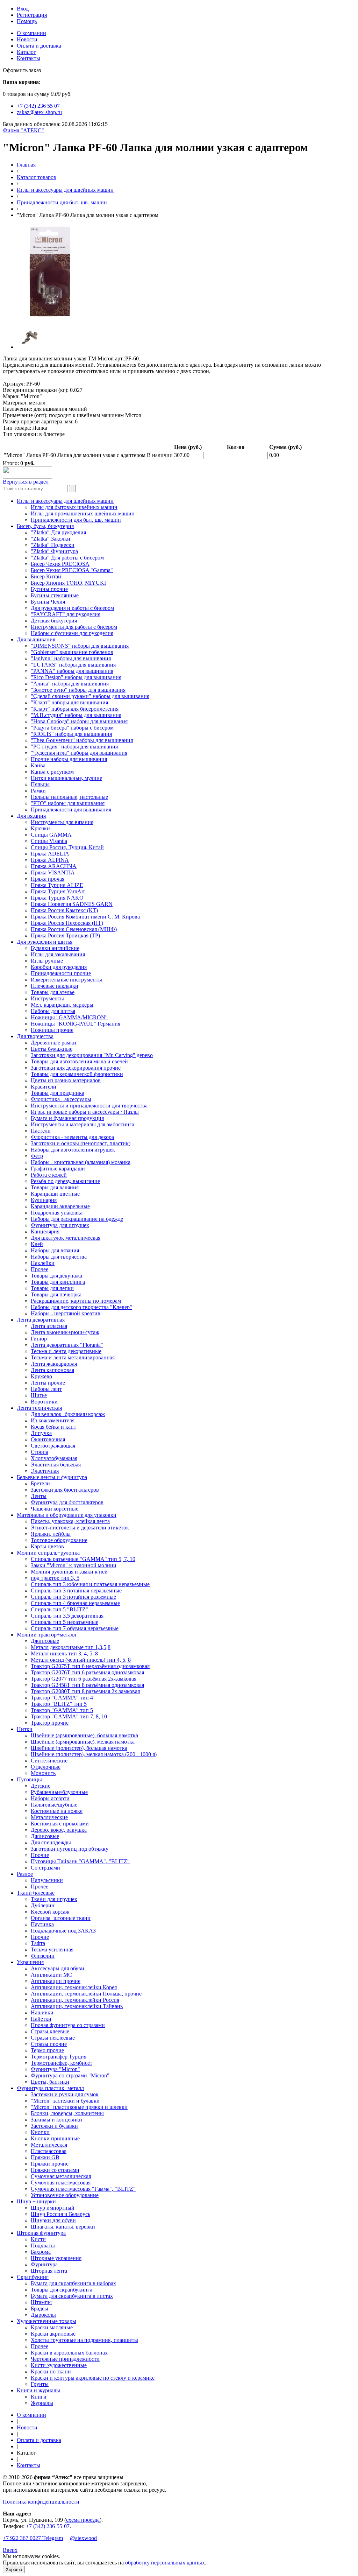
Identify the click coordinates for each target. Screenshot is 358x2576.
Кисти (38, 2239)
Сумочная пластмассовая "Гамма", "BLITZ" (83, 2189)
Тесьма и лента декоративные (66, 1351)
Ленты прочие (48, 1383)
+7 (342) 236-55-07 (48, 2526)
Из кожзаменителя (53, 1420)
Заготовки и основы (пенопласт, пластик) (81, 1143)
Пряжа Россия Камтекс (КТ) (64, 910)
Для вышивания (36, 639)
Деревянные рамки (53, 1043)
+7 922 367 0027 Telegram (33, 2538)
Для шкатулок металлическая (66, 1238)
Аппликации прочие (56, 1981)
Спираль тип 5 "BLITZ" (59, 1609)
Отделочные (46, 1767)
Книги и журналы (38, 2390)
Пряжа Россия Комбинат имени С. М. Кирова (85, 917)
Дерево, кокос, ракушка (59, 1830)
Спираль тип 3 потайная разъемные (73, 1597)
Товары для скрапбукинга (62, 2290)
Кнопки (40, 2132)
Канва (38, 765)
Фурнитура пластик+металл (50, 2088)
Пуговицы (29, 1779)
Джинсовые (45, 1641)
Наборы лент (46, 1389)
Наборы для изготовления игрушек (73, 1150)
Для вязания (31, 816)
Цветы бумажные (52, 1049)
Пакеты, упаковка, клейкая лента (70, 1521)
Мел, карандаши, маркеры (62, 1005)
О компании (31, 33)
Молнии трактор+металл (46, 1635)
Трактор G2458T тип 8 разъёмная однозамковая (87, 1685)
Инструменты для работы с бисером (74, 627)
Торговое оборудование (59, 1540)
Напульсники (47, 1880)
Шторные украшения (56, 2258)
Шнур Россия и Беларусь (60, 2214)
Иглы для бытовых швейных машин (74, 507)
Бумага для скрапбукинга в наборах (73, 2283)
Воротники (44, 1402)
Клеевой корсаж (50, 1912)
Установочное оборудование (65, 2195)
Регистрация (32, 15)
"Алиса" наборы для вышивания (70, 684)
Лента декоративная (41, 1320)
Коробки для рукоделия (59, 967)
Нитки (25, 1729)
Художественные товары (46, 2321)
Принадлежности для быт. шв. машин (62, 202)
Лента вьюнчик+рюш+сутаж (65, 1332)
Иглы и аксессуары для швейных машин (65, 190)
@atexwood (83, 2538)
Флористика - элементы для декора (72, 1137)
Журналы (42, 2403)
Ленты (39, 1496)
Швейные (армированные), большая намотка (84, 1735)
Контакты (28, 58)
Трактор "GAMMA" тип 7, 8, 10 (69, 1716)
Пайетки (41, 2019)
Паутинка (42, 1924)
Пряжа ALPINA (50, 860)
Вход (23, 9)
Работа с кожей (49, 1175)
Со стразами (45, 1868)
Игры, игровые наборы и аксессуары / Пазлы (85, 1112)
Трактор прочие (50, 1723)
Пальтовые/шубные (54, 1805)
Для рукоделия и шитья (45, 942)
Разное (25, 1874)
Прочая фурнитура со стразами (68, 2025)
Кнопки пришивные (55, 2138)
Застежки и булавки (54, 2126)
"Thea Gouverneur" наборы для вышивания (82, 740)
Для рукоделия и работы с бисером (72, 608)
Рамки (38, 791)
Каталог (26, 52)
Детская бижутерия (54, 621)
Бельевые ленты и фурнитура (52, 1477)
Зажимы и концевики (56, 2120)
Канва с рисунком (52, 772)
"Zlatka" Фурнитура (54, 551)
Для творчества (35, 1036)
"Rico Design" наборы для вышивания (76, 677)
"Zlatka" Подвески (53, 545)
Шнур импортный (53, 2208)
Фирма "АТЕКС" (23, 130)
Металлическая (49, 2145)
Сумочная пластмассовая (61, 2183)
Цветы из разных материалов (66, 1080)
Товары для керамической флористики (77, 1074)
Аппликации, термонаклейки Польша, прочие (86, 1994)
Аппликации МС (51, 1975)
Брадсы (40, 2308)
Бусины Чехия (48, 602)
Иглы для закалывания (58, 954)
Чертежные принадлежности (65, 2359)
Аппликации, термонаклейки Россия (75, 2000)
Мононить (43, 1773)
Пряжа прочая (48, 879)
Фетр (37, 1156)
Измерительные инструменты (66, 980)
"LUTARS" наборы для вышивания (73, 665)
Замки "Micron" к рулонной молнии (74, 1565)
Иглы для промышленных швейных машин (83, 513)
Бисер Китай (46, 576)
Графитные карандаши (58, 1169)
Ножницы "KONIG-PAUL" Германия (76, 1024)
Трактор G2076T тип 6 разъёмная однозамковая (87, 1672)
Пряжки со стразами (55, 2170)
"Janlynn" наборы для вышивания (71, 658)
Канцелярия (45, 1231)
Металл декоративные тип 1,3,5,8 (71, 1647)
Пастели (41, 1131)
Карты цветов (47, 1546)
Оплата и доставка (39, 46)
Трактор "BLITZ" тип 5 (59, 1704)
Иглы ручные (47, 961)
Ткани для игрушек (54, 1899)
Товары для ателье (53, 992)
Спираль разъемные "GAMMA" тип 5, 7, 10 (83, 1559)
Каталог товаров (37, 177)
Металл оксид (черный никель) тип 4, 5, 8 (81, 1660)
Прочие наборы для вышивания (69, 759)
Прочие (40, 1855)
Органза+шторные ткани (61, 1918)
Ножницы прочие (52, 1030)
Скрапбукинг (33, 2277)
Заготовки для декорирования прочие (76, 1068)
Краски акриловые (53, 2334)
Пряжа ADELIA (50, 854)
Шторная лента (49, 2271)
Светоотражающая (53, 1446)
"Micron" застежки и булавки (65, 2101)
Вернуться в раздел (26, 482)
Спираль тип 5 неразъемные (65, 1622)
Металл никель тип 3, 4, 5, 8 (64, 1653)
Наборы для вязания (55, 1250)
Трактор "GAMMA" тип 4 (62, 1698)
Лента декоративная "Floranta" (67, 1345)
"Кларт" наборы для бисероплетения (75, 709)
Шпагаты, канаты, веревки (63, 2227)
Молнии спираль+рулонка (48, 1553)
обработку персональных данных (165, 2563)
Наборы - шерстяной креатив (66, 1313)
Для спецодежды (51, 1842)
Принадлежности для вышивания (71, 810)
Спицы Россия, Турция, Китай (67, 847)
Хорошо (14, 2570)
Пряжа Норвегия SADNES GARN (72, 904)
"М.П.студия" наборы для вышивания (76, 715)
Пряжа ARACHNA (54, 866)
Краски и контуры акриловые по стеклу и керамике (93, 2378)
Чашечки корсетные (55, 1509)
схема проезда (83, 2520)
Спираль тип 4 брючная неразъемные (75, 1603)
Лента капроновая (52, 1370)
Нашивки (42, 2012)
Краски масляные (52, 2327)
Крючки (40, 828)
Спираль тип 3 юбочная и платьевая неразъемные (90, 1584)
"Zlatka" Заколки (51, 539)
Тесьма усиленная (52, 1949)
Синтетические (49, 1761)
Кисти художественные (59, 2365)
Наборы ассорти (50, 1798)
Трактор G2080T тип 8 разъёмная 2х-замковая (85, 1691)
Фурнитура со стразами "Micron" (70, 2075)
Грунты (40, 2384)
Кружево (41, 1376)
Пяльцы (40, 784)
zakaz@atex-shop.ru (39, 112)
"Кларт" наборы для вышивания (69, 702)
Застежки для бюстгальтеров (65, 1490)
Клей (37, 1244)
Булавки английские (55, 948)
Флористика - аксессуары (61, 1099)
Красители (44, 1087)
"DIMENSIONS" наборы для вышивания (80, 646)
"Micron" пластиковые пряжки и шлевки (79, 2107)
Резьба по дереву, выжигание (65, 1181)
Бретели (40, 1483)
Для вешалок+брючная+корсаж (68, 1414)
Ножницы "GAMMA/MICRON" (69, 1017)
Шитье (39, 1395)
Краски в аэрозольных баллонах (69, 2353)
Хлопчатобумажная (54, 1458)
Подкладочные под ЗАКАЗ (63, 1931)
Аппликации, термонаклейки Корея (74, 1987)
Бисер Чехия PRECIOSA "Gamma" (72, 570)
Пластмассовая (49, 2151)
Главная (26, 165)
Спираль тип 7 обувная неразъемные (75, 1628)
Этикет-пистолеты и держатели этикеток (80, 1528)
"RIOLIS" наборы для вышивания (71, 734)
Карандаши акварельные (60, 1206)
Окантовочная (48, 1439)
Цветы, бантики (50, 2082)
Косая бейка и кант (53, 1427)
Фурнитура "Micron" (55, 2069)
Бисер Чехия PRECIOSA (60, 564)
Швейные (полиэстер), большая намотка (79, 1748)
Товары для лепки (52, 1288)
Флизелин (43, 1956)
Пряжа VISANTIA (53, 872)
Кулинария (44, 1200)
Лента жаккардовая (54, 1364)
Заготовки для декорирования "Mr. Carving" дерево (92, 1055)
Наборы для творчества (59, 1257)
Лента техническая (39, 1408)
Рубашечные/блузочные (59, 1792)
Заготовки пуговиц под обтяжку (70, 1849)
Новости (27, 39)
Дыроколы (43, 2315)
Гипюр (39, 1339)
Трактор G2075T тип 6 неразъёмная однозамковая (90, 1666)
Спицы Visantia (49, 841)
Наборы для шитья (53, 1011)
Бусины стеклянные (55, 595)
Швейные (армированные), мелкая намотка (83, 1742)
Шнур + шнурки (36, 2201)
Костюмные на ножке (57, 1811)
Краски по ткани (51, 2371)
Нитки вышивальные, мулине (66, 778)
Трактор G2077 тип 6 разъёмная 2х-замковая (84, 1679)
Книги (39, 2397)
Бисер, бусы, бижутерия (45, 526)
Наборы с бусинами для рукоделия (72, 633)
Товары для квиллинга (58, 1282)
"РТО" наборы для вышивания (68, 803)
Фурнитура (44, 2264)
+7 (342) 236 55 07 (38, 106)
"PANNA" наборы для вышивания (72, 671)
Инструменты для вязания (62, 822)
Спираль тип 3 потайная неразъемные (76, 1590)
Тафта (38, 1943)
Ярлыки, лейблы (51, 1534)
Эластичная (45, 1471)
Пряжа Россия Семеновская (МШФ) (74, 929)
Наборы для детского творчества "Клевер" (81, 1307)
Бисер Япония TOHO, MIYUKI (68, 583)
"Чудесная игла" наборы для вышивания (79, 753)
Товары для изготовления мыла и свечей (79, 1061)
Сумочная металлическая (61, 2176)
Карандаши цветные (55, 1194)
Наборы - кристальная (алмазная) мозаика (81, 1162)
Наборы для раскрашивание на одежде (77, 1219)
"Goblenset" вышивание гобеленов (72, 652)
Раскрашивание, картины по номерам (76, 1301)
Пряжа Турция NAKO (57, 898)
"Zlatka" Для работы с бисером (67, 558)
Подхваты (43, 2246)
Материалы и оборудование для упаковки (67, 1515)
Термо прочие (47, 2050)
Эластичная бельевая (56, 1465)
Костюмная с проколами (60, 1824)
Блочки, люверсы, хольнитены (67, 2113)
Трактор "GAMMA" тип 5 (62, 1710)
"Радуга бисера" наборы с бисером (72, 728)
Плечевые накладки (55, 986)
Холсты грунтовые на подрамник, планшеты (84, 2340)
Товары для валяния (55, 1187)
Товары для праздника (58, 1093)
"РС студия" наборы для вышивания (74, 747)
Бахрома (41, 2252)
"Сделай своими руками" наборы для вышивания (90, 696)
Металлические (49, 1817)
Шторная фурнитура (41, 2233)
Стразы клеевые (50, 2031)
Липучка (41, 1433)
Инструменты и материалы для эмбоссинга (83, 1124)
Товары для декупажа (56, 1276)
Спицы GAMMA (51, 835)
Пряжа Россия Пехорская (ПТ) (67, 923)
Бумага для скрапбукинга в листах (72, 2296)
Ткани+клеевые (36, 1893)
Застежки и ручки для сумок (65, 2094)
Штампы (41, 2302)
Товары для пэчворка (56, 1294)
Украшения (30, 1962)
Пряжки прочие (50, 2164)
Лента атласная (49, 1326)
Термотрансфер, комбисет (62, 2063)
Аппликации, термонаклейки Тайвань (77, 2006)
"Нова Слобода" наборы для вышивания (79, 721)
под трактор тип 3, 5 (55, 1578)
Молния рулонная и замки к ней (69, 1572)
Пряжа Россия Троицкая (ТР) (65, 935)
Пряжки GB (45, 2157)
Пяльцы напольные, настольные (69, 797)
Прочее (40, 1269)
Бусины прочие (49, 589)
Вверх (10, 2550)
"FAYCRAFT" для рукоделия (66, 614)
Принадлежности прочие (61, 973)
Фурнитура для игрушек (60, 1225)
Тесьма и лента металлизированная (73, 1357)
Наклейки (43, 1263)
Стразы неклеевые (53, 2038)
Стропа (40, 1452)
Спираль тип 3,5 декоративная (67, 1616)
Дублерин (43, 1905)
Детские (41, 1786)
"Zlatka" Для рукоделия (58, 532)
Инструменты (47, 998)
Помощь (27, 21)
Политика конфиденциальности (41, 2502)
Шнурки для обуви (53, 2220)
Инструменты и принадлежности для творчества (89, 1106)
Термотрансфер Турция (59, 2057)
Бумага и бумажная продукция (67, 1118)
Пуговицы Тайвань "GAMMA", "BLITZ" (80, 1861)
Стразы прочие (49, 2044)
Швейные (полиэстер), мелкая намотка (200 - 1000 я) (94, 1754)
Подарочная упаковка (57, 1213)
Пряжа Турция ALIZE (57, 885)
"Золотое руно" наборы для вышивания (78, 690)
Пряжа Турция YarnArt (58, 891)
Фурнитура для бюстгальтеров (67, 1502)
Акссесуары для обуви (58, 1968)
